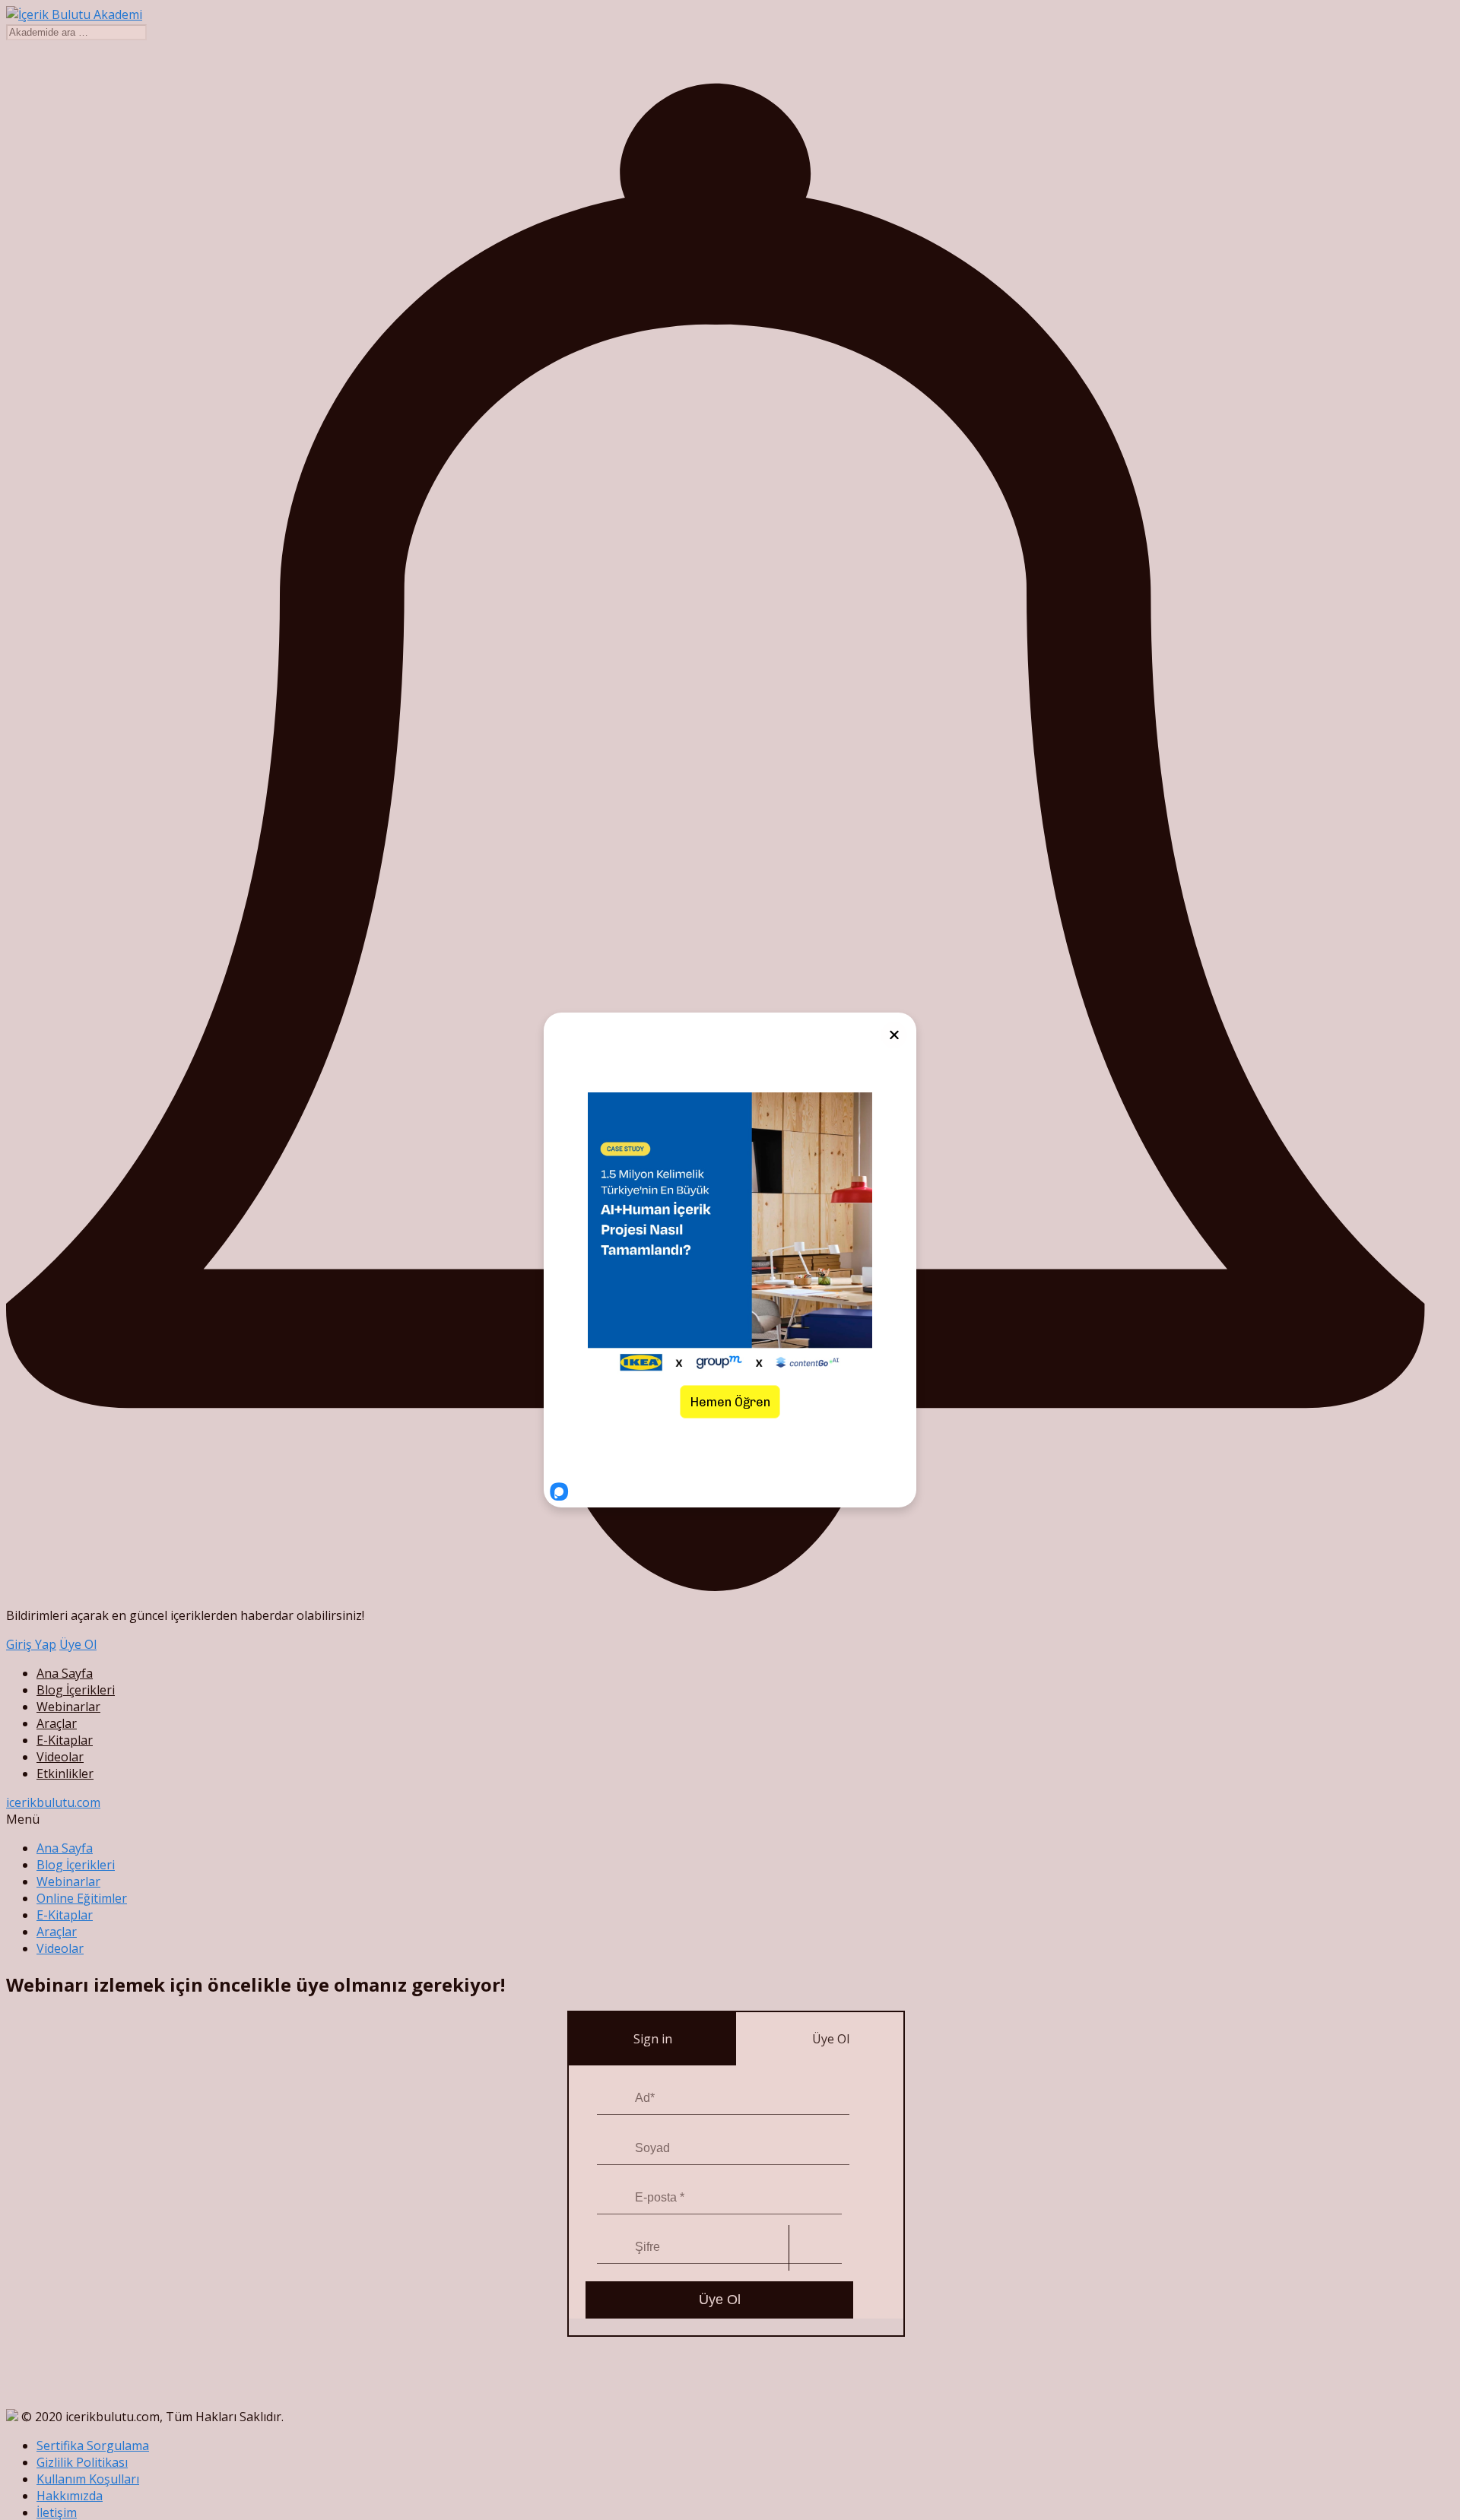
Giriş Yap (31, 1644)
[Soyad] (613, 2148)
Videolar (60, 1757)
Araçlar (57, 1723)
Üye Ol (78, 1644)
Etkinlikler (65, 1774)
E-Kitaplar (65, 1740)
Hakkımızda (70, 2496)
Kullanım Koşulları (88, 2479)
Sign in (653, 2039)
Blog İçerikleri (76, 1690)
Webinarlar (68, 1707)
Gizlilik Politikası (82, 2462)
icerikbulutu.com (53, 1802)
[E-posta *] (613, 2198)
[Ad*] (613, 2099)
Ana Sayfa (65, 1673)
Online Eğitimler (82, 1898)
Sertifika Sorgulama (93, 2446)
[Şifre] (617, 2248)
